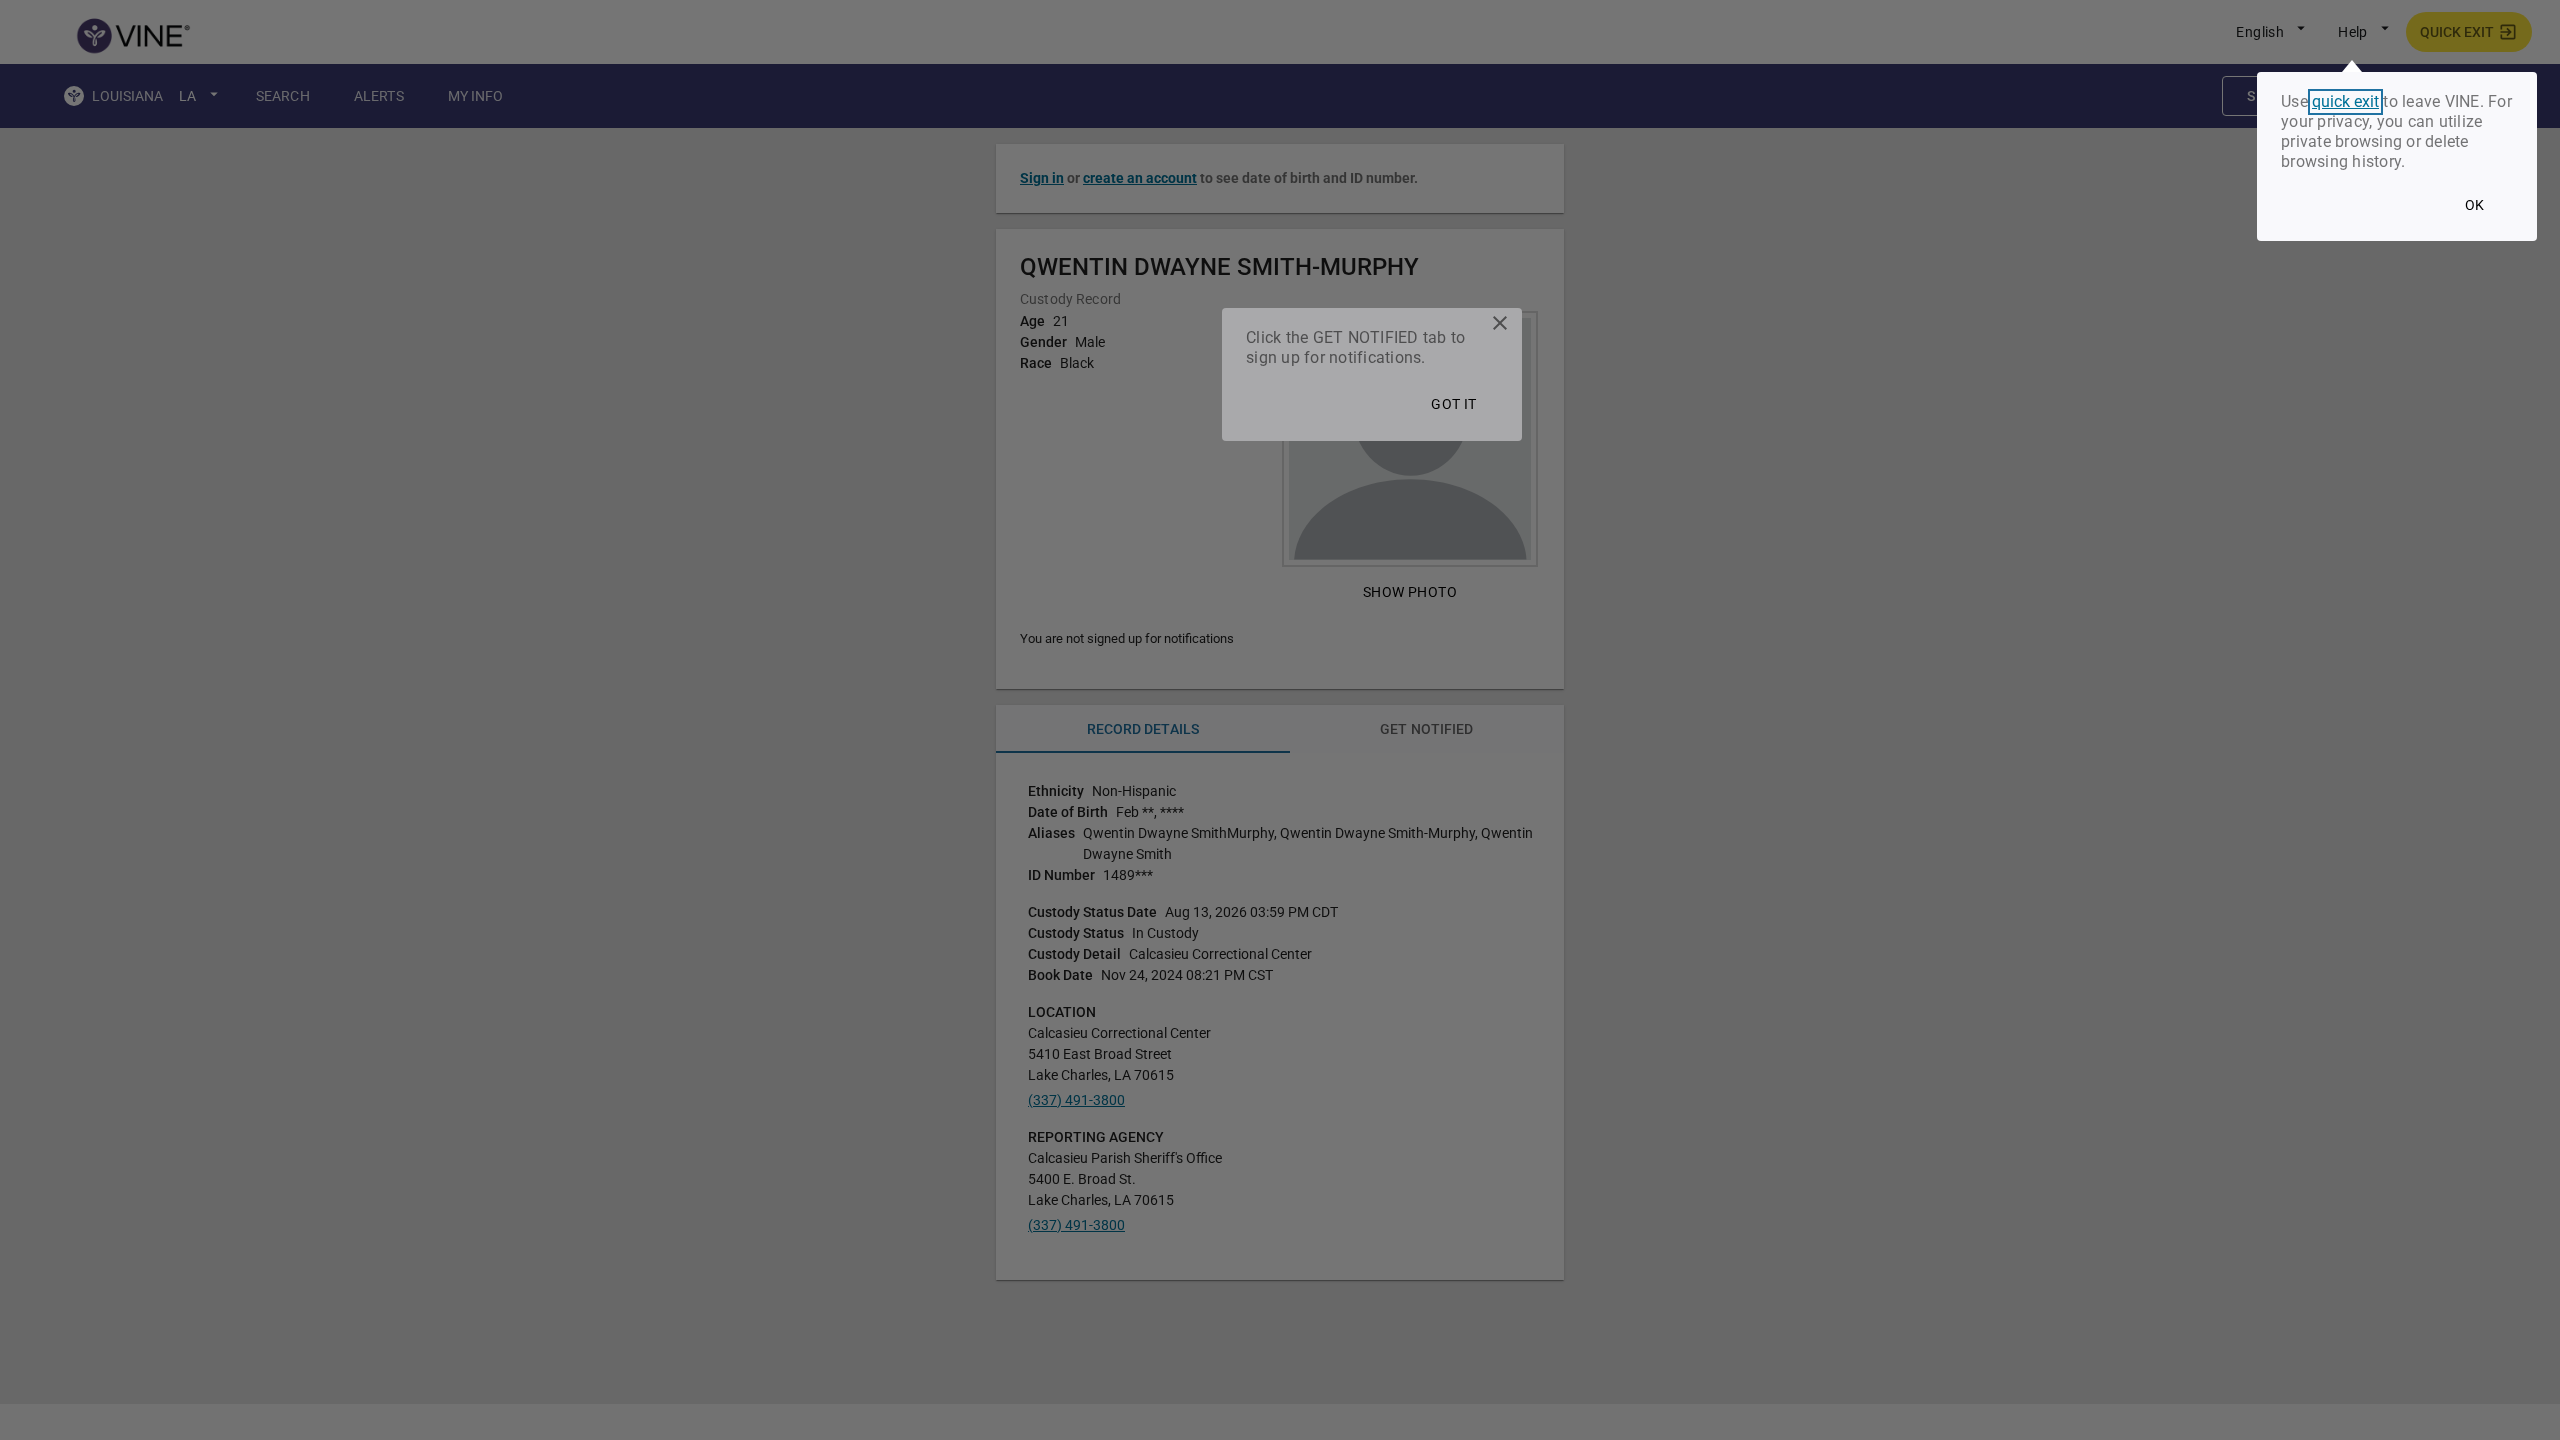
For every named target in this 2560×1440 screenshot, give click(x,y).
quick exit (2345, 102)
